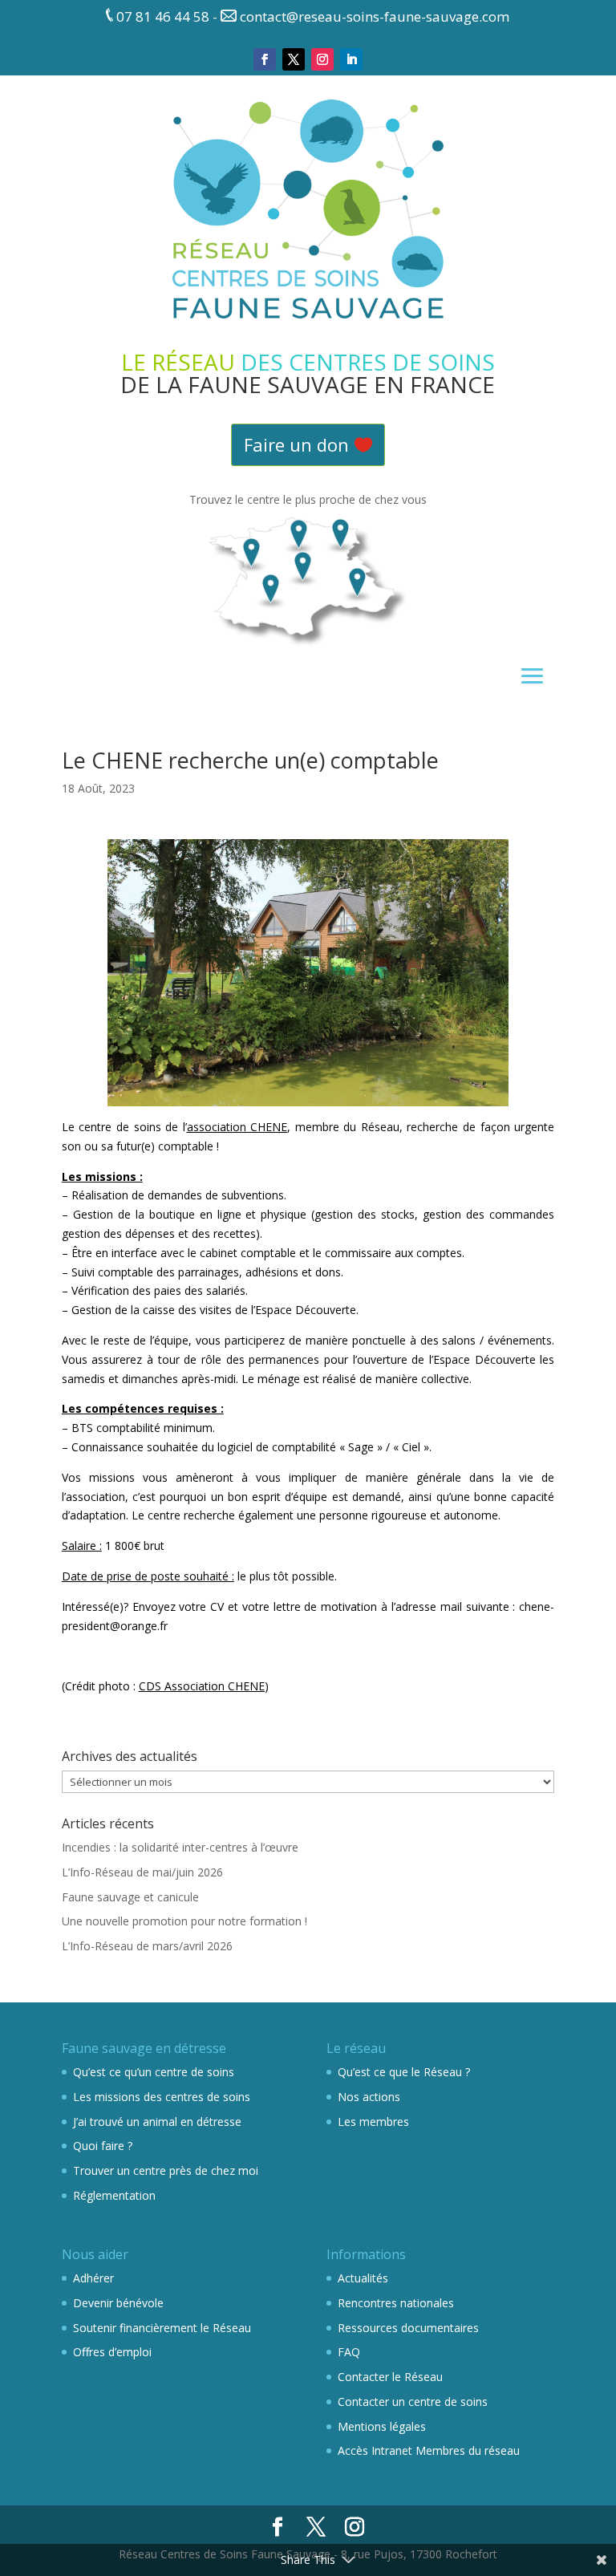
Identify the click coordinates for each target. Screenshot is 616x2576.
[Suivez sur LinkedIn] (351, 59)
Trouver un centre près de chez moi (166, 2170)
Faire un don (296, 444)
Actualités (363, 2278)
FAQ (349, 2352)
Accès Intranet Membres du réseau (429, 2450)
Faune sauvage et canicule (130, 1897)
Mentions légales (382, 2426)
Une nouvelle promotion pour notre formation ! (184, 1921)
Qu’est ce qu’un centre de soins (154, 2072)
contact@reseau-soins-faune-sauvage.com (375, 16)
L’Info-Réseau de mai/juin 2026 (142, 1872)
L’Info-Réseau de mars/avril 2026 (147, 1946)
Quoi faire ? (103, 2146)
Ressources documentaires (408, 2328)
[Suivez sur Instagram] (322, 59)
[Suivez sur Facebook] (265, 59)
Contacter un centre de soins (413, 2402)
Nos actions (369, 2097)
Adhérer (93, 2278)
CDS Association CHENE (202, 1686)
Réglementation (114, 2195)
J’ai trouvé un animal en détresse (157, 2122)
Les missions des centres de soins (162, 2097)
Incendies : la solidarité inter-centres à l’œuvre (180, 1847)
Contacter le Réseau (390, 2377)
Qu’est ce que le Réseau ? (404, 2072)
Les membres (373, 2122)
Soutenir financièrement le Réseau (162, 2328)
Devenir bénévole (118, 2303)
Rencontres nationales (396, 2303)
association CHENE (237, 1127)
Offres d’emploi (112, 2352)
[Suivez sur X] (294, 59)
